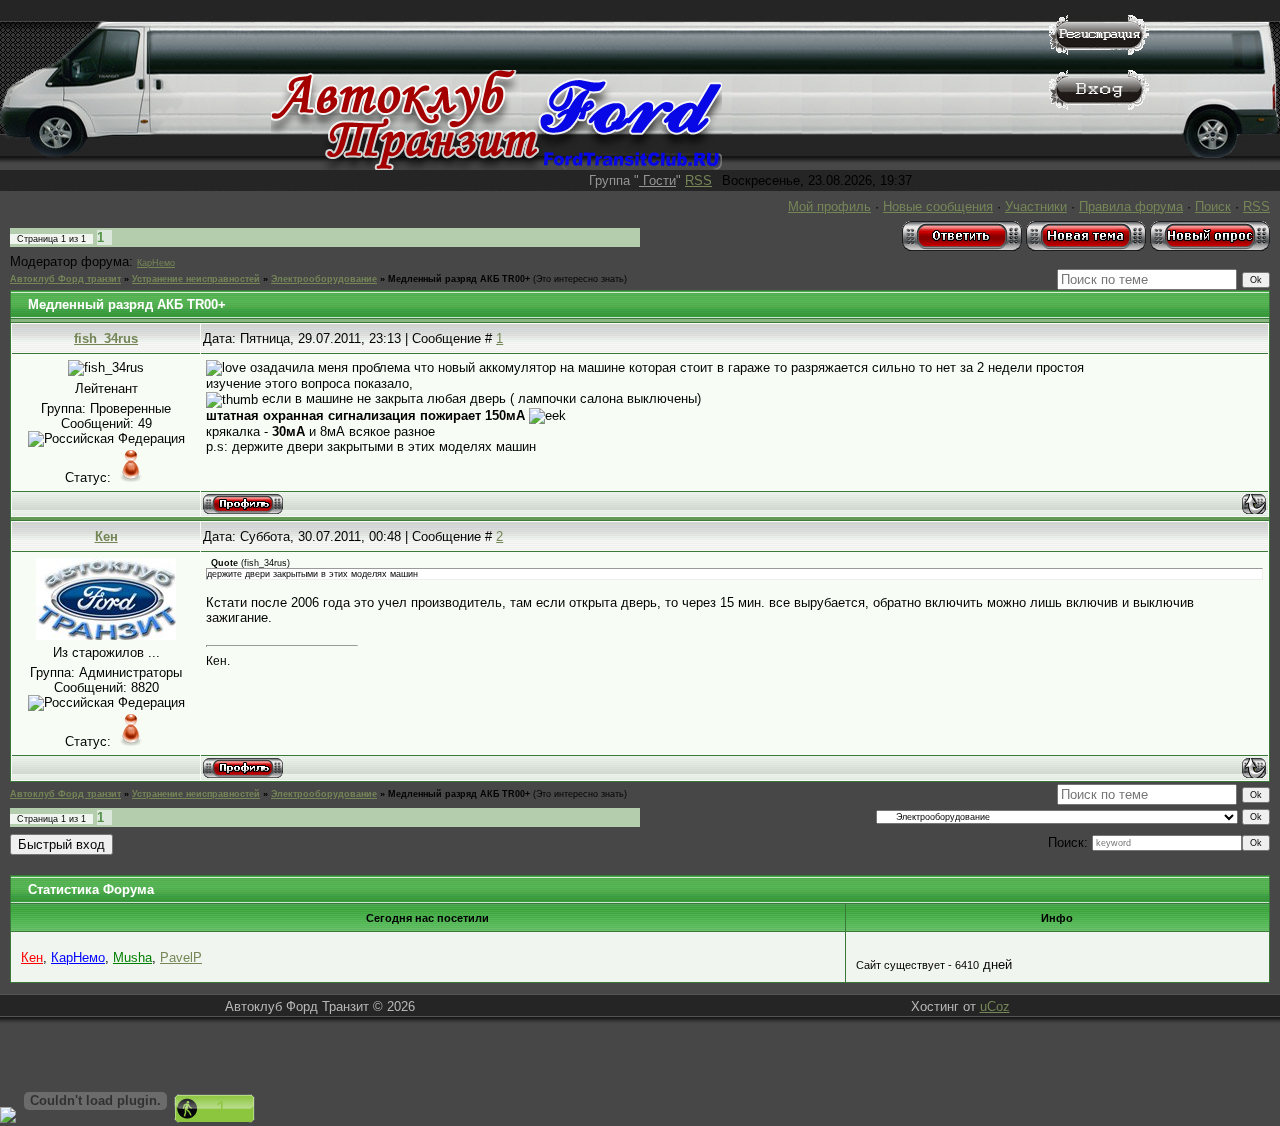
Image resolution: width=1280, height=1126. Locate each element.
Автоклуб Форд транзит (65, 279)
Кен (106, 536)
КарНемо (156, 263)
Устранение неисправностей (196, 279)
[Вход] (1099, 105)
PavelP (181, 957)
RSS (698, 180)
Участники (1036, 206)
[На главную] (496, 165)
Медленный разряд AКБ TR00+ (459, 279)
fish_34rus (106, 338)
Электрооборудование (324, 279)
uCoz (995, 1006)
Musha (132, 957)
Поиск (1213, 206)
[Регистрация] (1099, 50)
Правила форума (1131, 206)
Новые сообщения (938, 206)
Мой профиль (829, 206)
